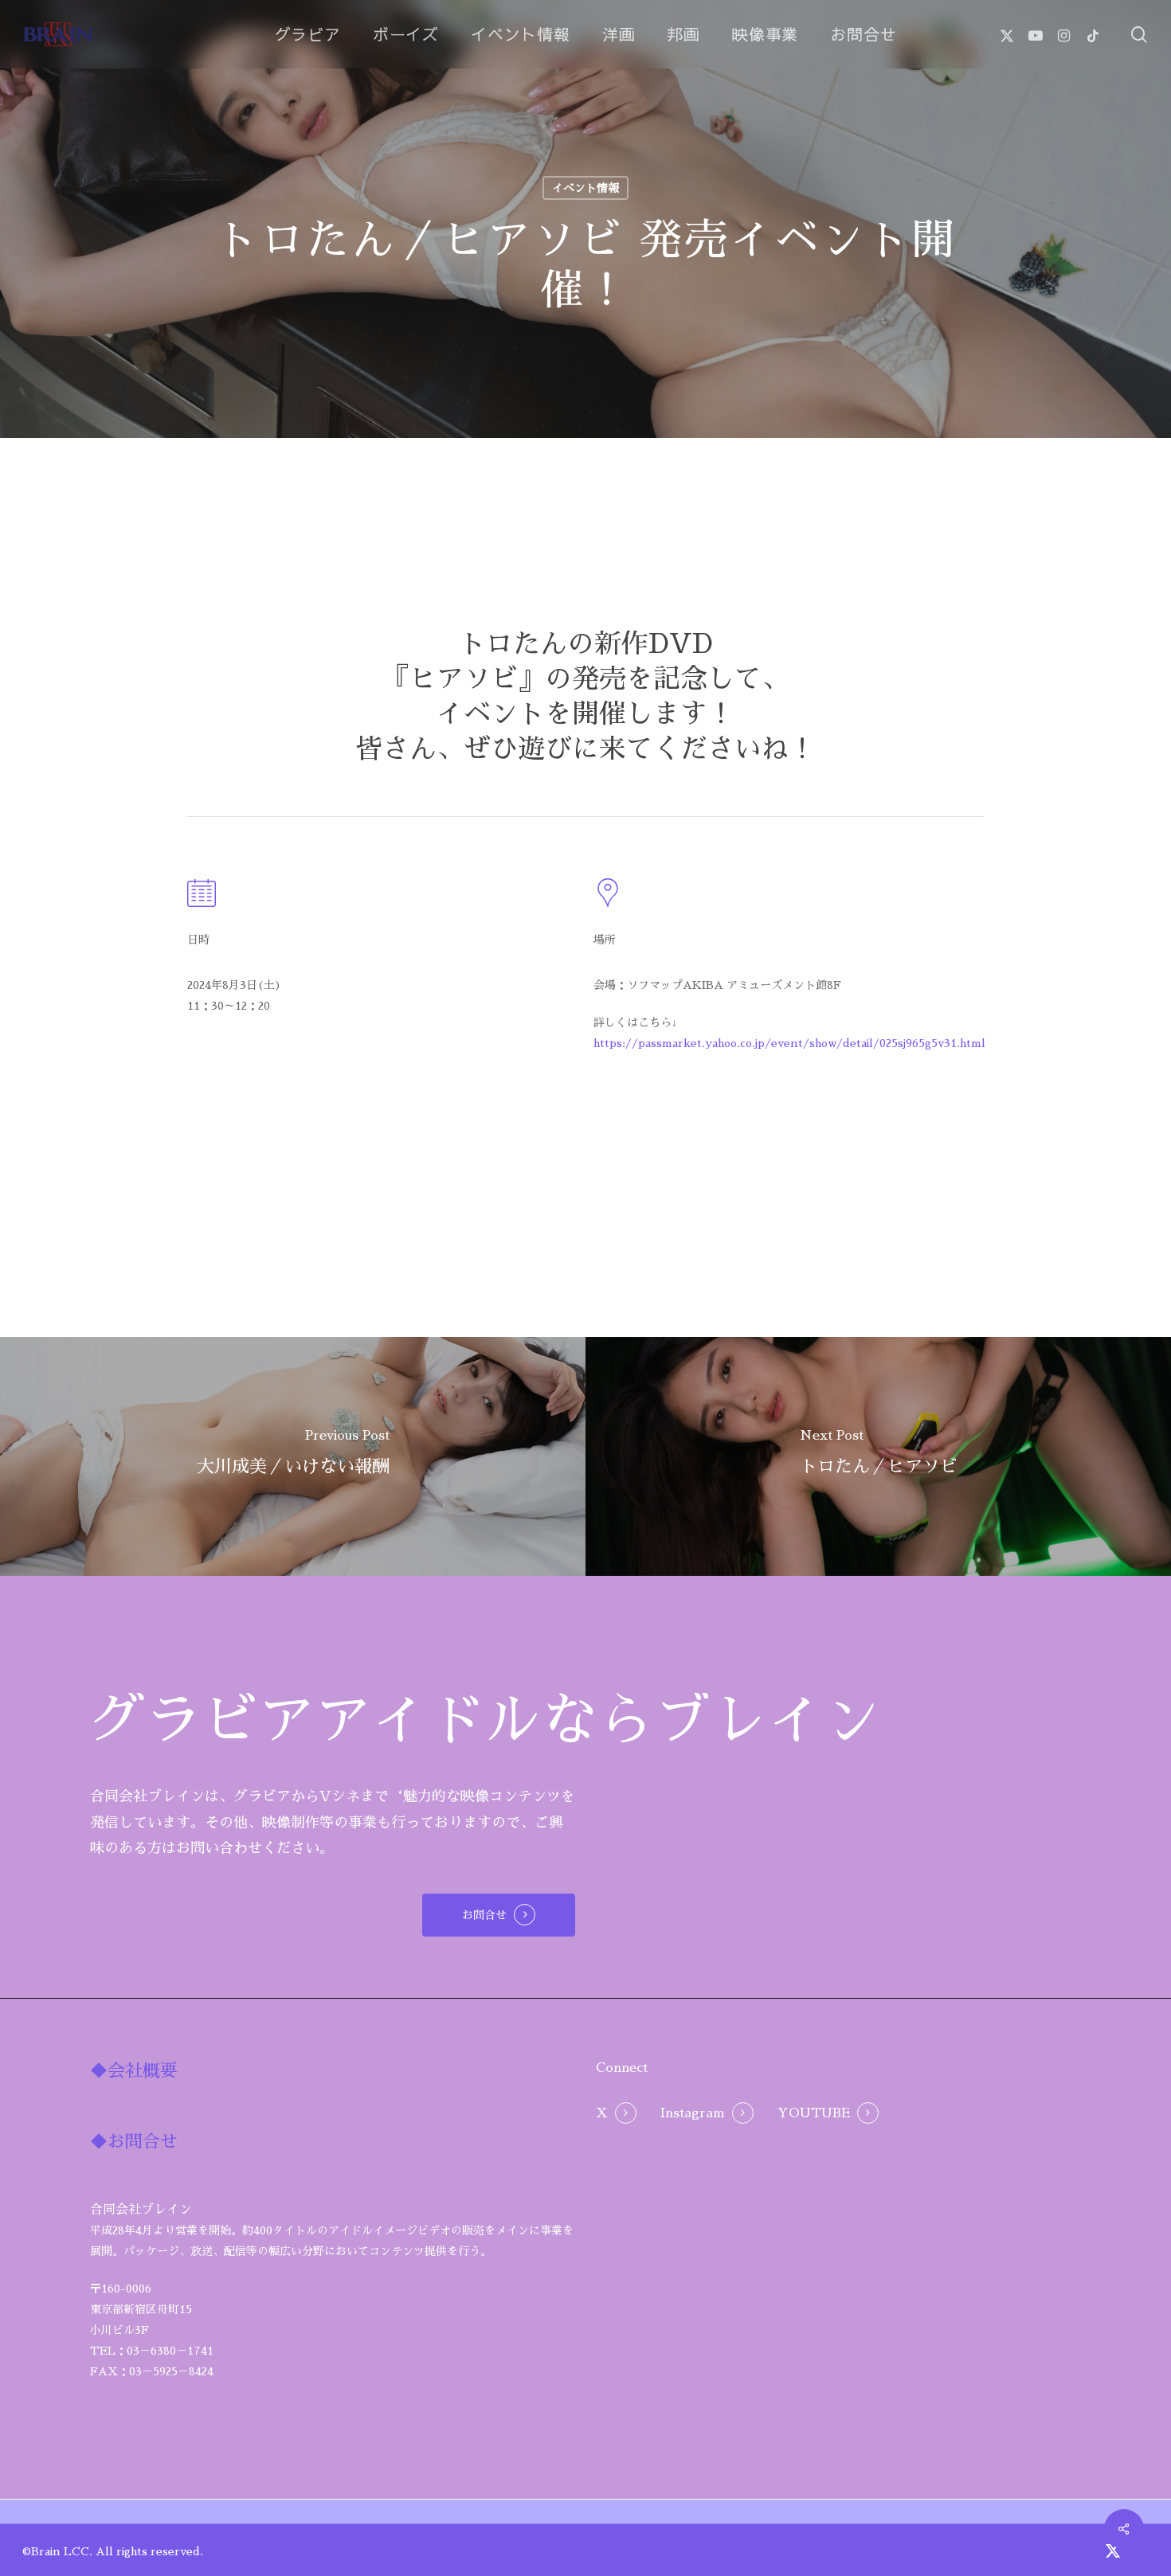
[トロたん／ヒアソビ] (878, 1456)
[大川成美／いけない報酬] (293, 1456)
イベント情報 (585, 188)
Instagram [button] (693, 2113)
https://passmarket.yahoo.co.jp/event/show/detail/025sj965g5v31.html (789, 1043)
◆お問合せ (134, 2142)
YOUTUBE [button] (814, 2113)
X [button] (602, 2113)
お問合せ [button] (484, 1915)
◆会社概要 (134, 2071)
